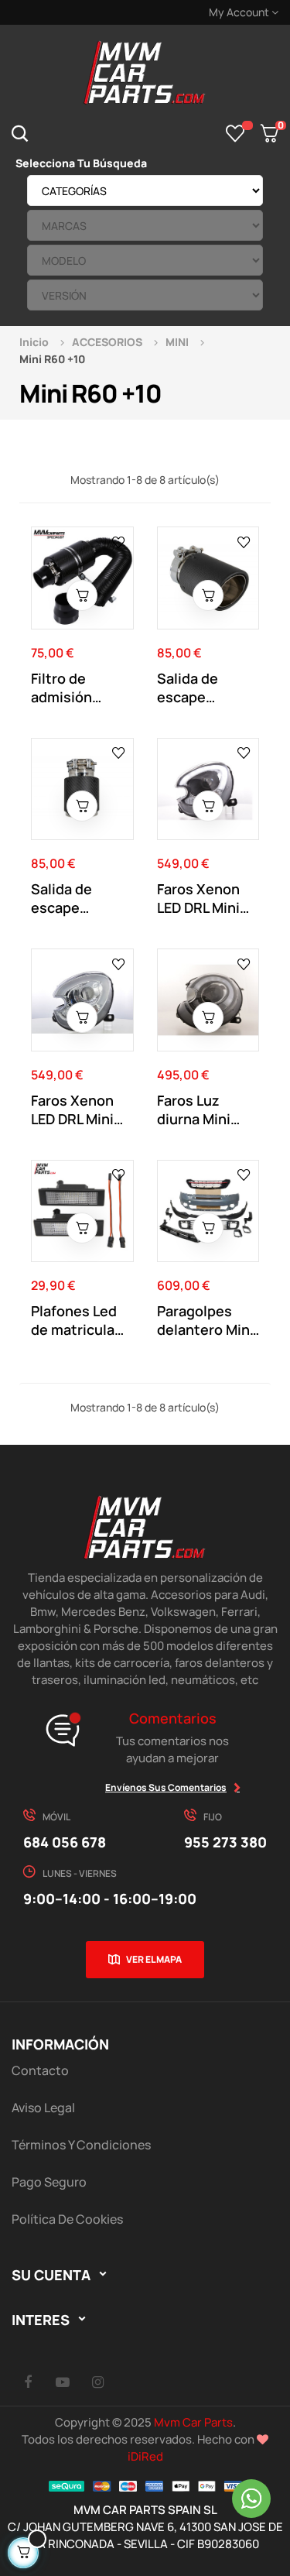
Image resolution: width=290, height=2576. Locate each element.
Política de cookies (67, 2219)
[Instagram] (97, 2382)
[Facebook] (28, 2382)
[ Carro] (82, 595)
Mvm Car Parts (193, 2422)
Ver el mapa (154, 1959)
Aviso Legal (43, 2108)
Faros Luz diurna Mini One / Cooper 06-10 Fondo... (205, 1110)
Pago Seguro (49, 2182)
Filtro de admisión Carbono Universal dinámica (63, 688)
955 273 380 (225, 1842)
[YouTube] (63, 2382)
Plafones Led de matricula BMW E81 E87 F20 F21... (74, 1320)
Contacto (40, 2070)
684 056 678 (65, 1842)
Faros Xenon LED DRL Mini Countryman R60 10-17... (199, 898)
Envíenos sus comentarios (166, 1787)
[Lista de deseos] (235, 133)
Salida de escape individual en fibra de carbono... (200, 688)
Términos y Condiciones (81, 2145)
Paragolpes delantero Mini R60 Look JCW (205, 1320)
